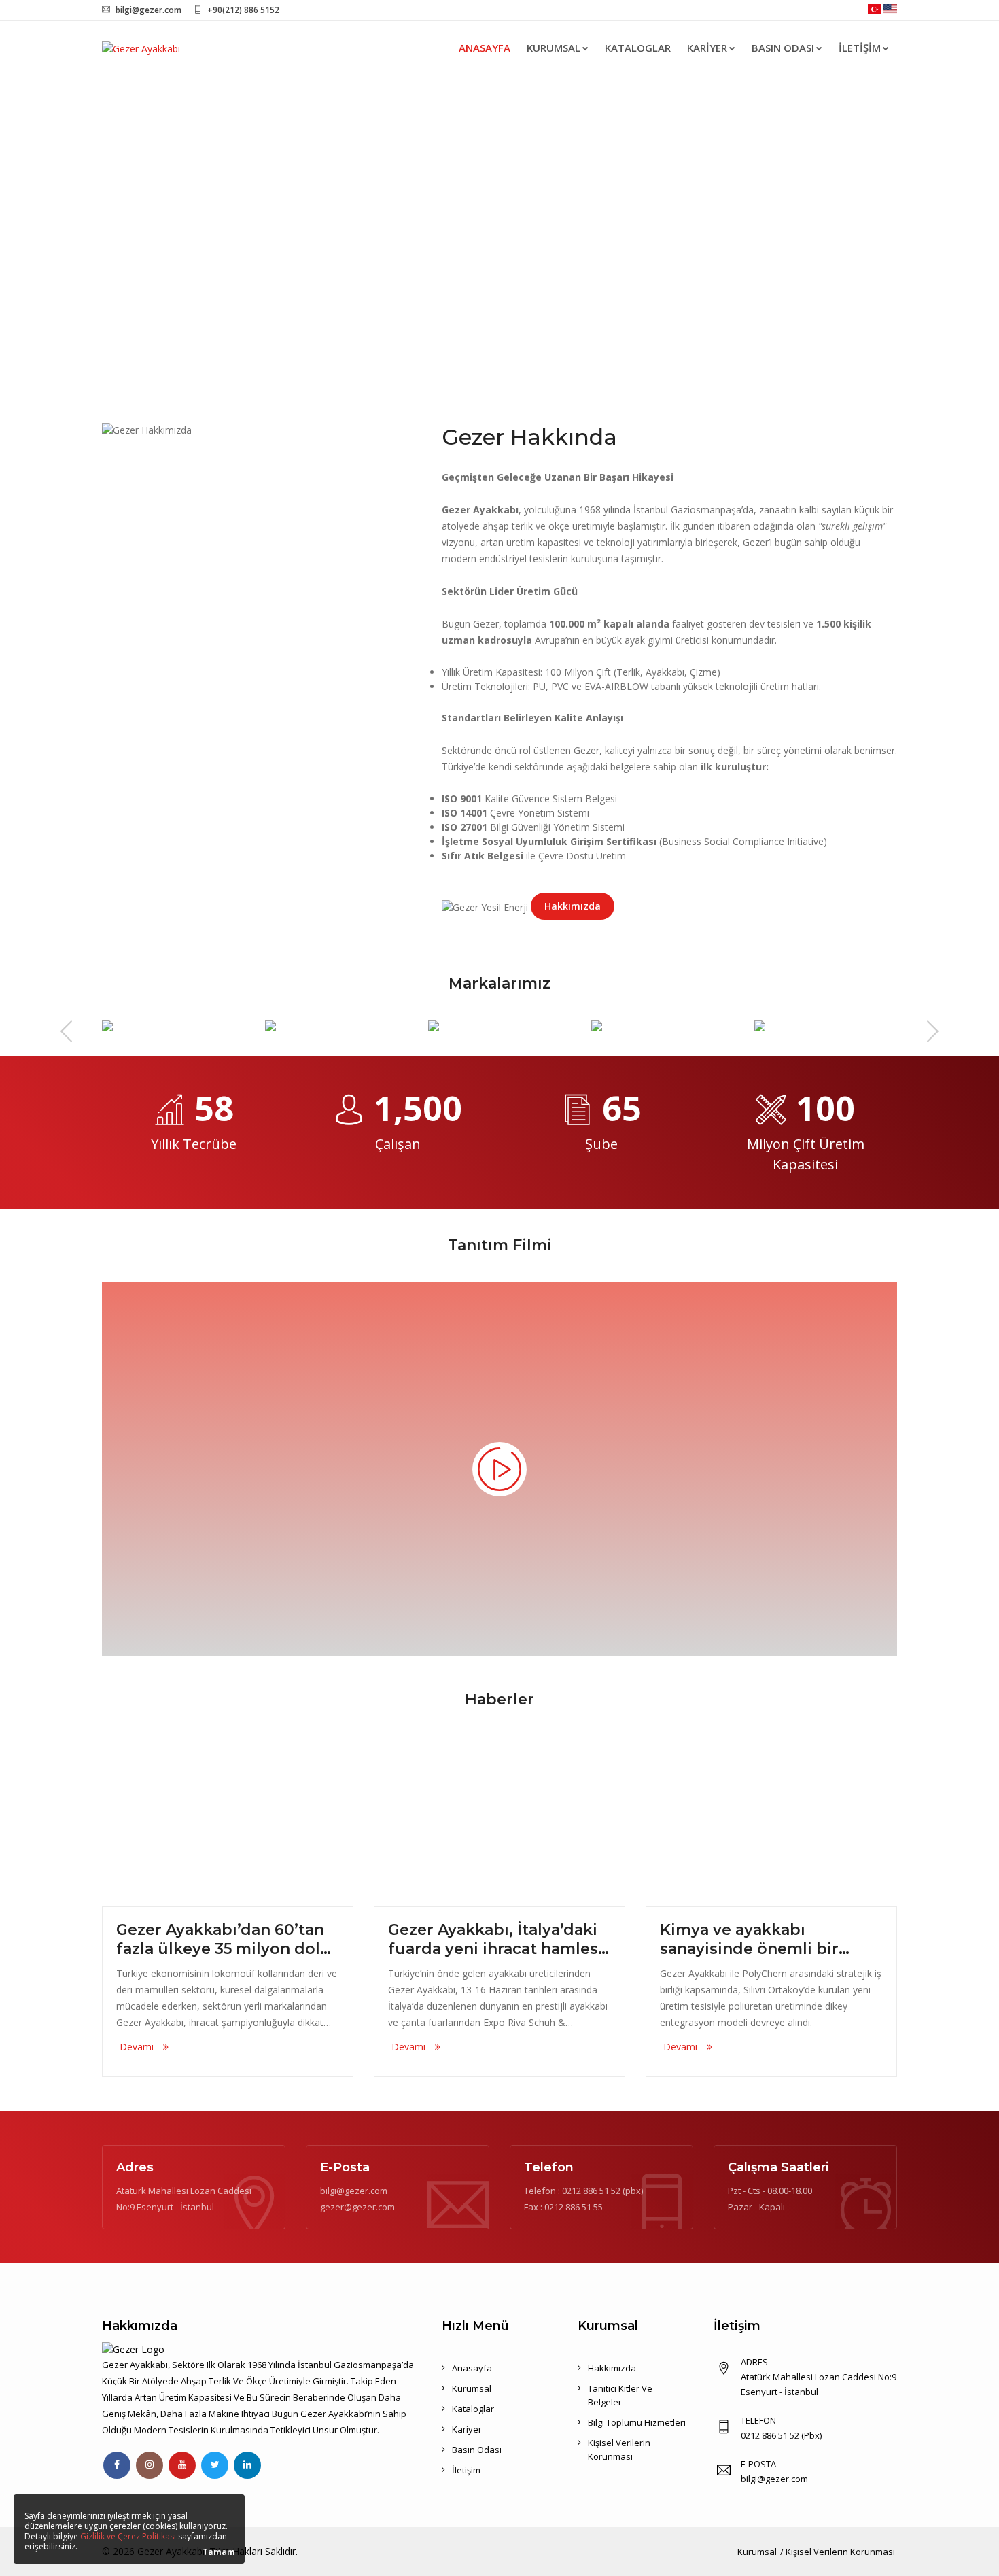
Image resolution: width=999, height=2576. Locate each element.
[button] (75, 231)
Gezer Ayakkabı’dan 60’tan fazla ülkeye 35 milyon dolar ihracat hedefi (226, 1940)
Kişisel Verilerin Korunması (840, 2552)
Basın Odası (783, 48)
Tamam (219, 2552)
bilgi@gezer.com (148, 10)
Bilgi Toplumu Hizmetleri (637, 2422)
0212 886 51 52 (591, 2191)
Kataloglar (638, 48)
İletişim (860, 48)
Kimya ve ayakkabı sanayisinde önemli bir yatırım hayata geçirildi (751, 1940)
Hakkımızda (573, 906)
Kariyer (707, 48)
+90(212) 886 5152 (243, 10)
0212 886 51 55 (574, 2207)
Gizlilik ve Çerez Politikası (128, 2536)
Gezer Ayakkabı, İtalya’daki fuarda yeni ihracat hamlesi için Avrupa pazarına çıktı (495, 1940)
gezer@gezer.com (357, 2207)
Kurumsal (554, 48)
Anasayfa (485, 48)
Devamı (138, 2047)
